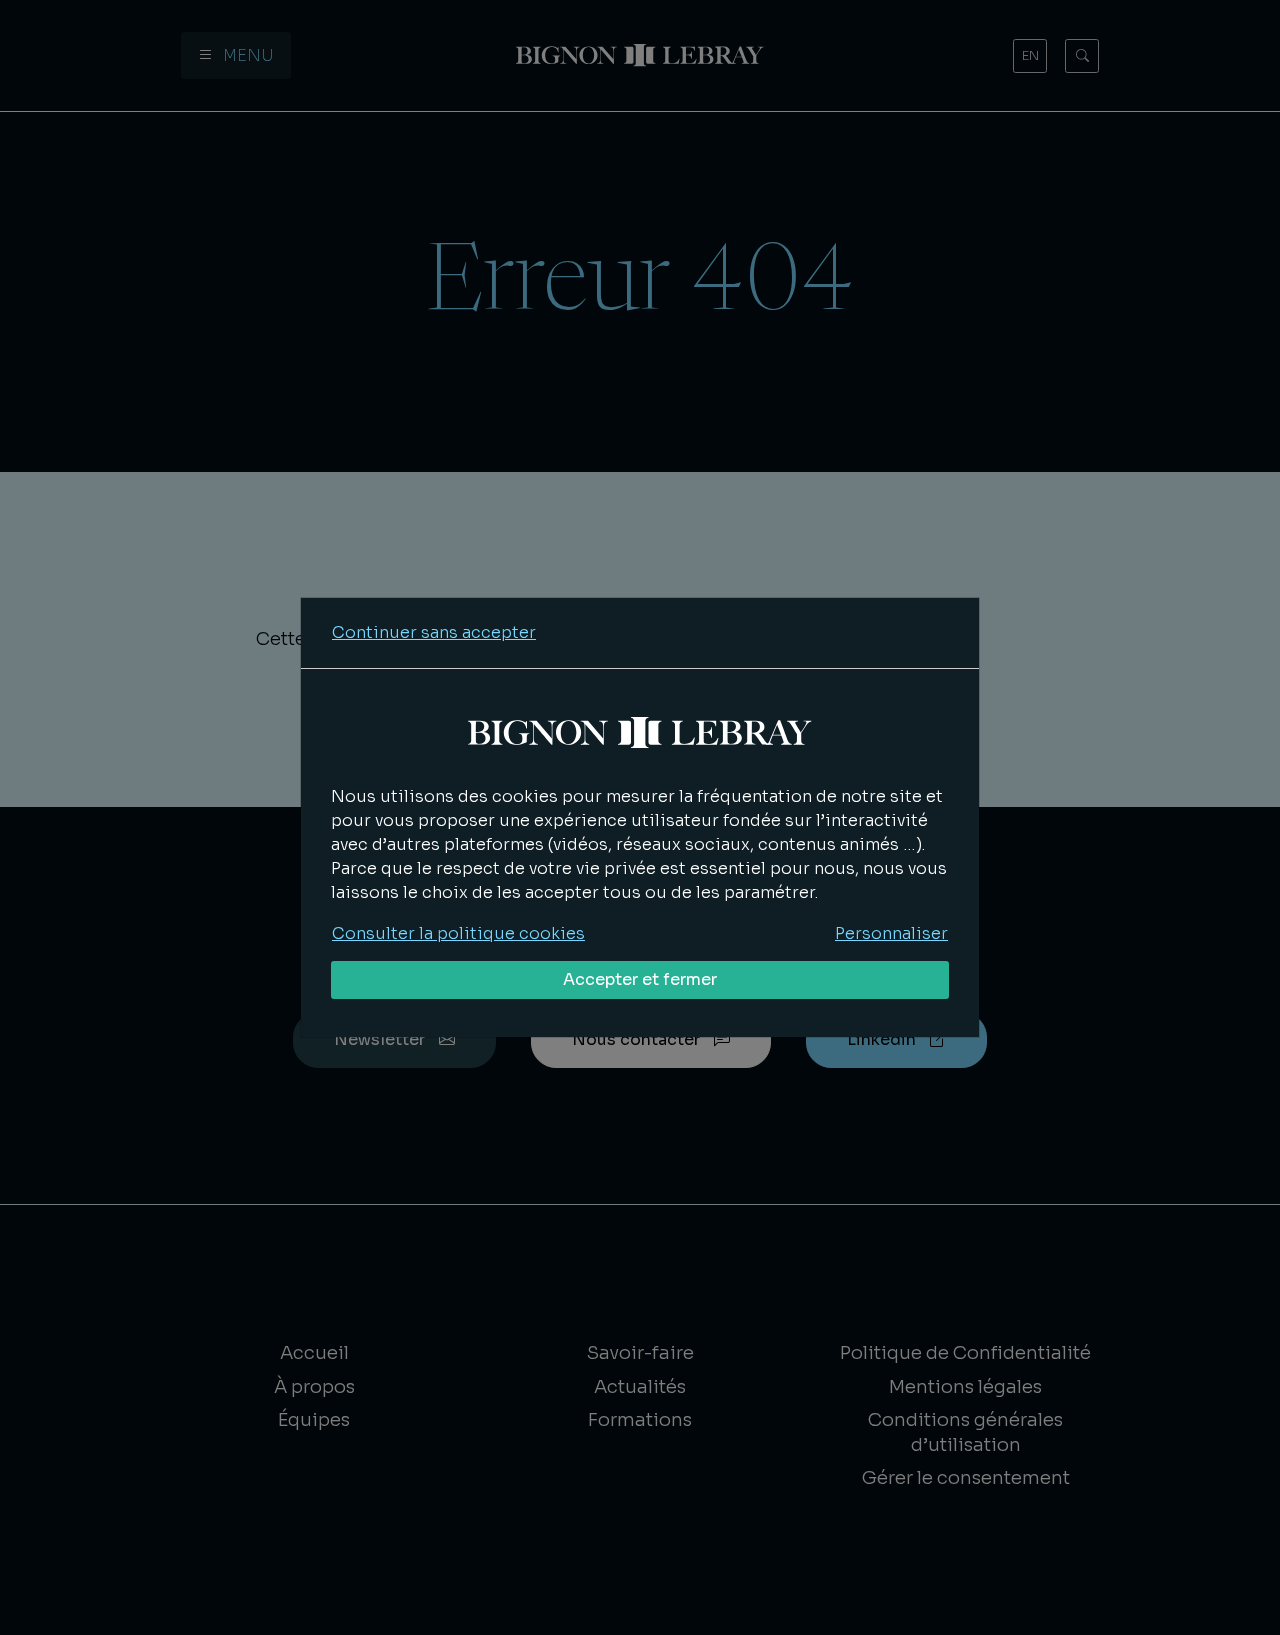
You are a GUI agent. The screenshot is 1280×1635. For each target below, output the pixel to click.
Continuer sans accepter (434, 632)
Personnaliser (891, 933)
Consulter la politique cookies (458, 933)
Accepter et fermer (640, 979)
